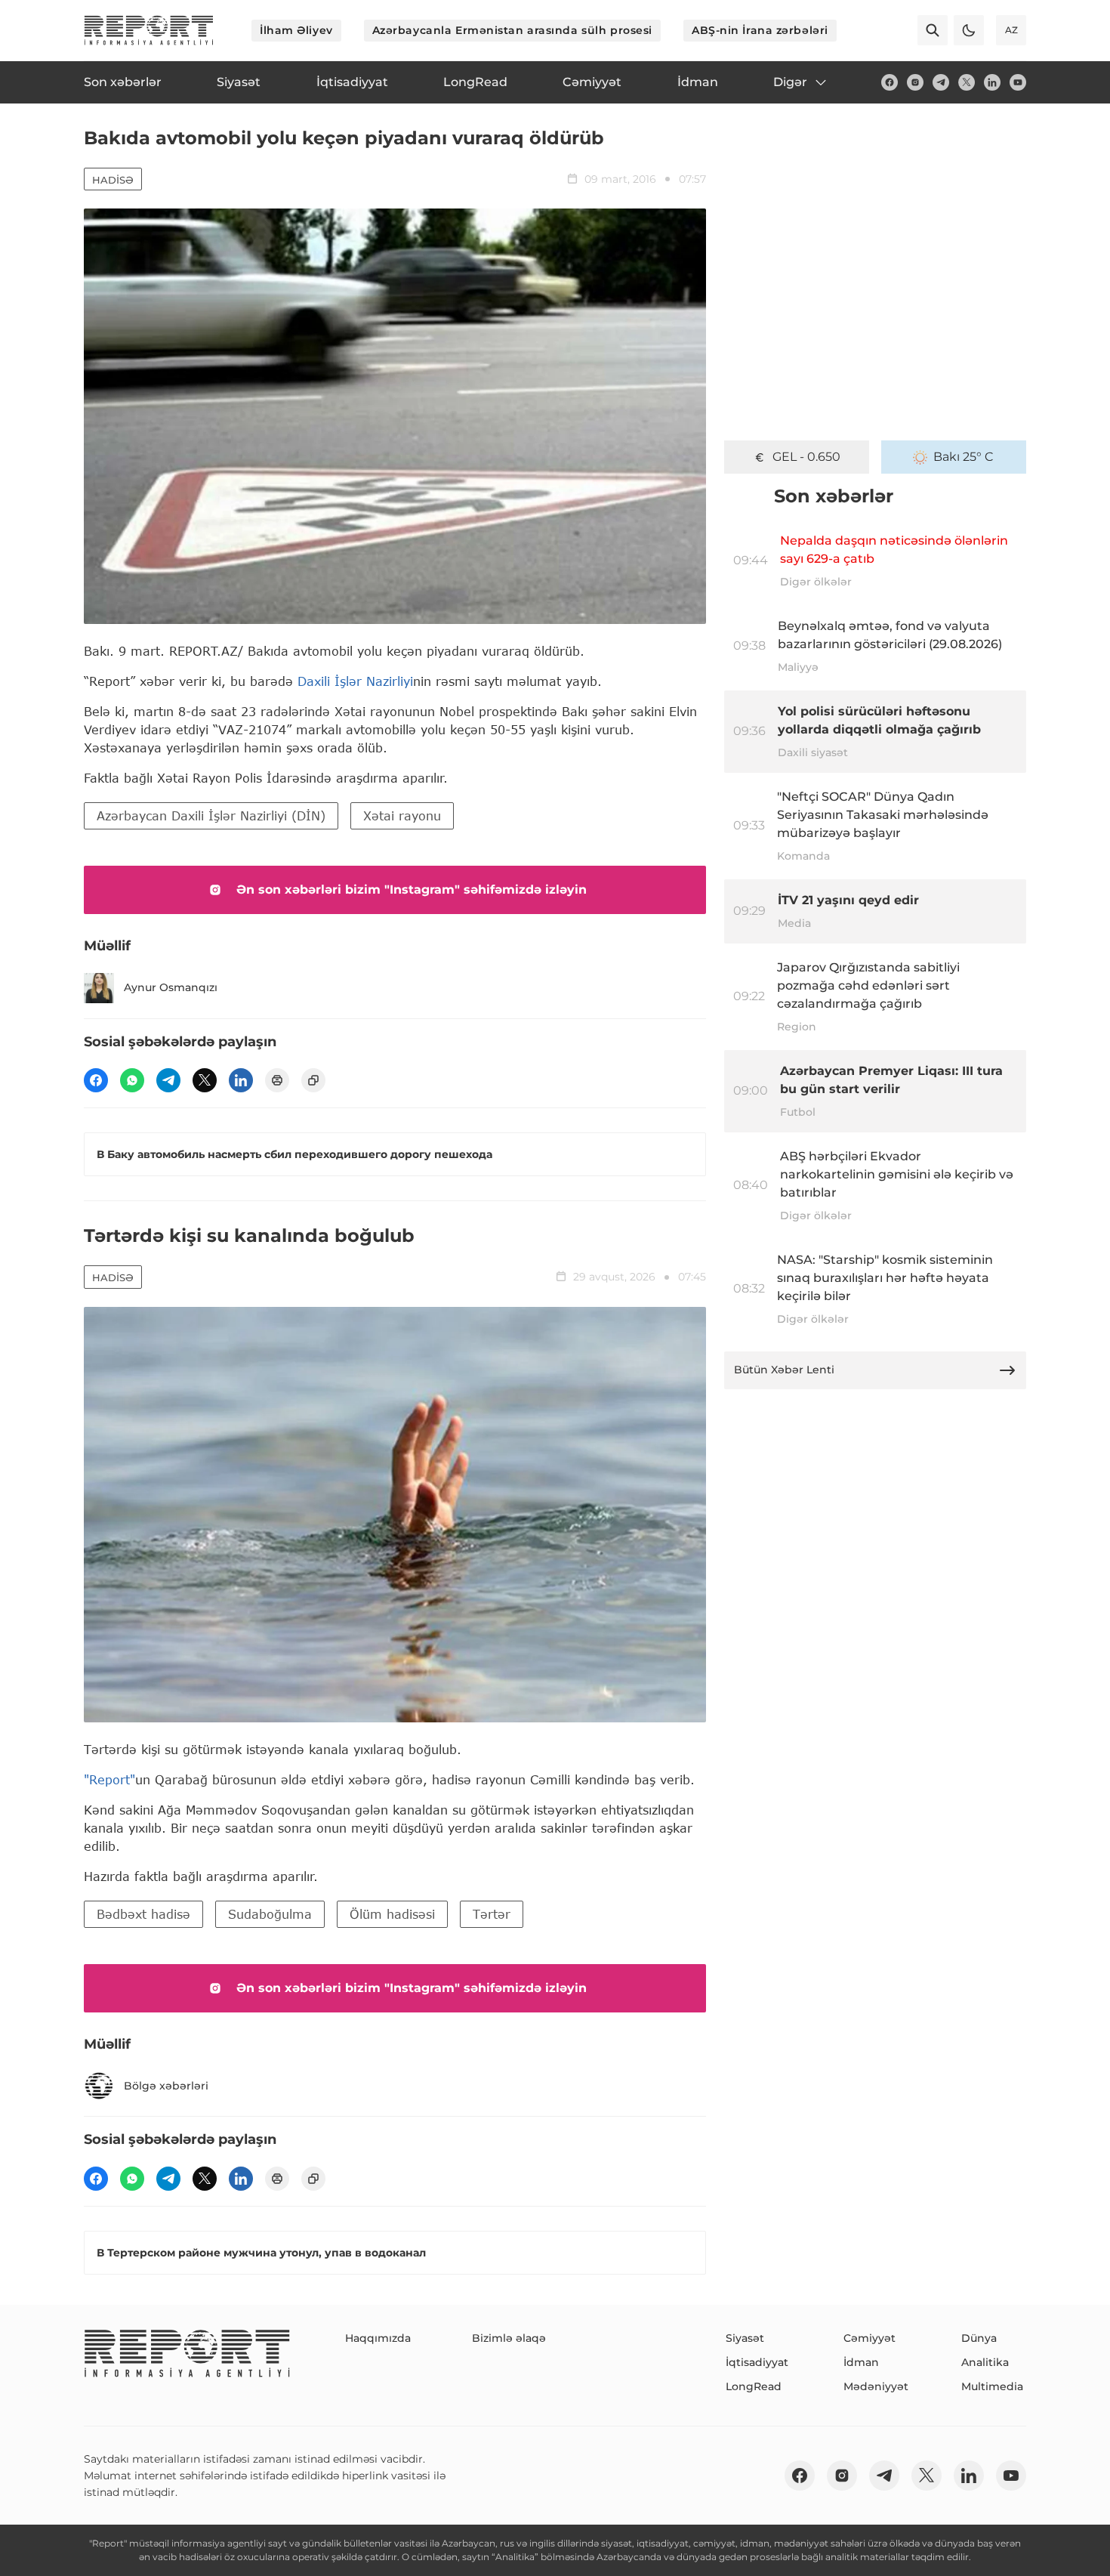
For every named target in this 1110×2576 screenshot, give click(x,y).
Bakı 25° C (964, 457)
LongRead (754, 2386)
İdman (861, 2362)
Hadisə (113, 180)
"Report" (109, 1779)
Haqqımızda (378, 2338)
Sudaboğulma (270, 1914)
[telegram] (941, 82)
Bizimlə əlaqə (509, 2338)
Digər (790, 82)
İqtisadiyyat (757, 2362)
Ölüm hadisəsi (392, 1914)
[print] (277, 1080)
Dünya (979, 2338)
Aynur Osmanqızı (171, 987)
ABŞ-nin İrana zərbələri (760, 30)
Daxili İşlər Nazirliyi (355, 681)
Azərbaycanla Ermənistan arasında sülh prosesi (512, 30)
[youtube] (1018, 82)
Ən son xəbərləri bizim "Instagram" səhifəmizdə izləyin (412, 890)
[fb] (890, 82)
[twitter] (967, 82)
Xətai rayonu (402, 815)
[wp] (132, 1080)
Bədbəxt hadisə (143, 1914)
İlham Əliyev (296, 30)
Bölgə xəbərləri (166, 2086)
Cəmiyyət (869, 2338)
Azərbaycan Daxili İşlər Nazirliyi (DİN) (211, 815)
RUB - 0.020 (806, 457)
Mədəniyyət (876, 2386)
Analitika (985, 2362)
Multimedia (992, 2386)
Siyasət (745, 2338)
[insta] (915, 82)
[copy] (313, 1080)
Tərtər (492, 1914)
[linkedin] (992, 82)
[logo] (149, 30)
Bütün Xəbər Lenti (784, 1370)
